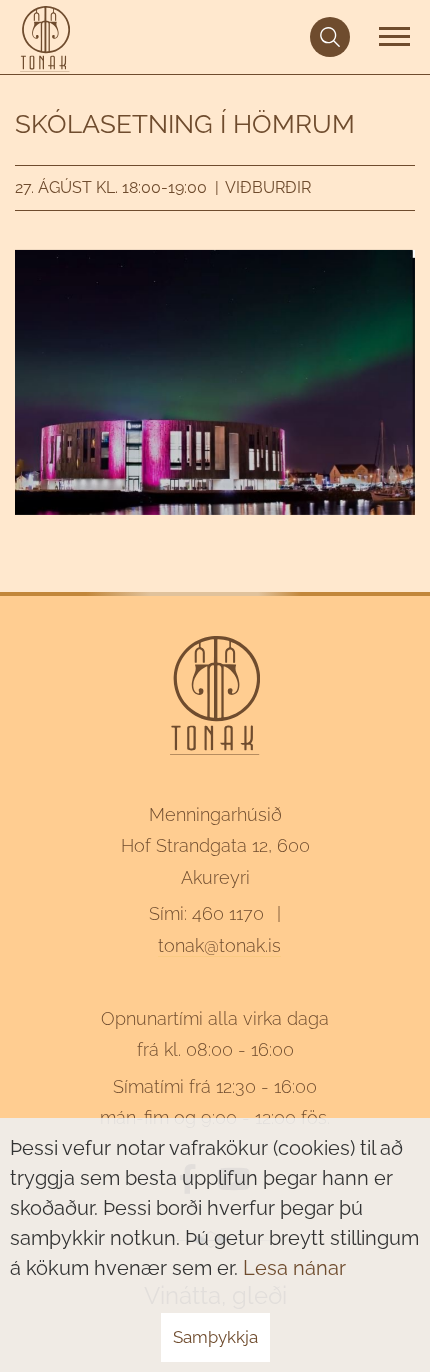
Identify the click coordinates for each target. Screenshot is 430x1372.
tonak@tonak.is (219, 945)
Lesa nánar (294, 1268)
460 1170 (228, 913)
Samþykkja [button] (215, 1337)
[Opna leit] (330, 37)
